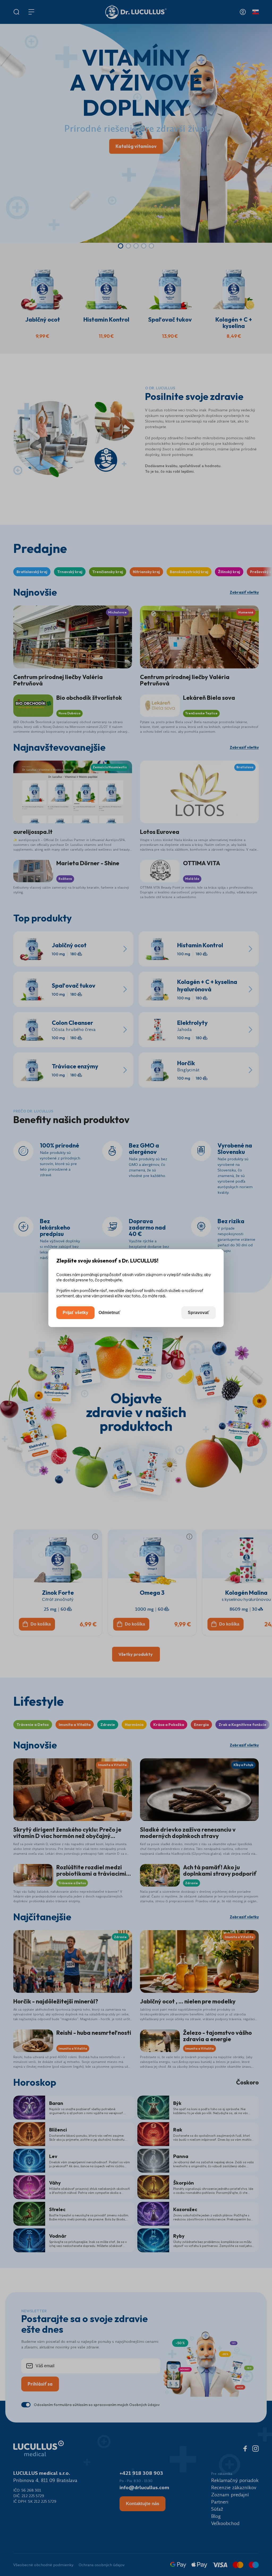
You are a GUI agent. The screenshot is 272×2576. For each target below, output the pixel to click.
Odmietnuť (109, 1313)
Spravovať (199, 1313)
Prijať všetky (75, 1313)
